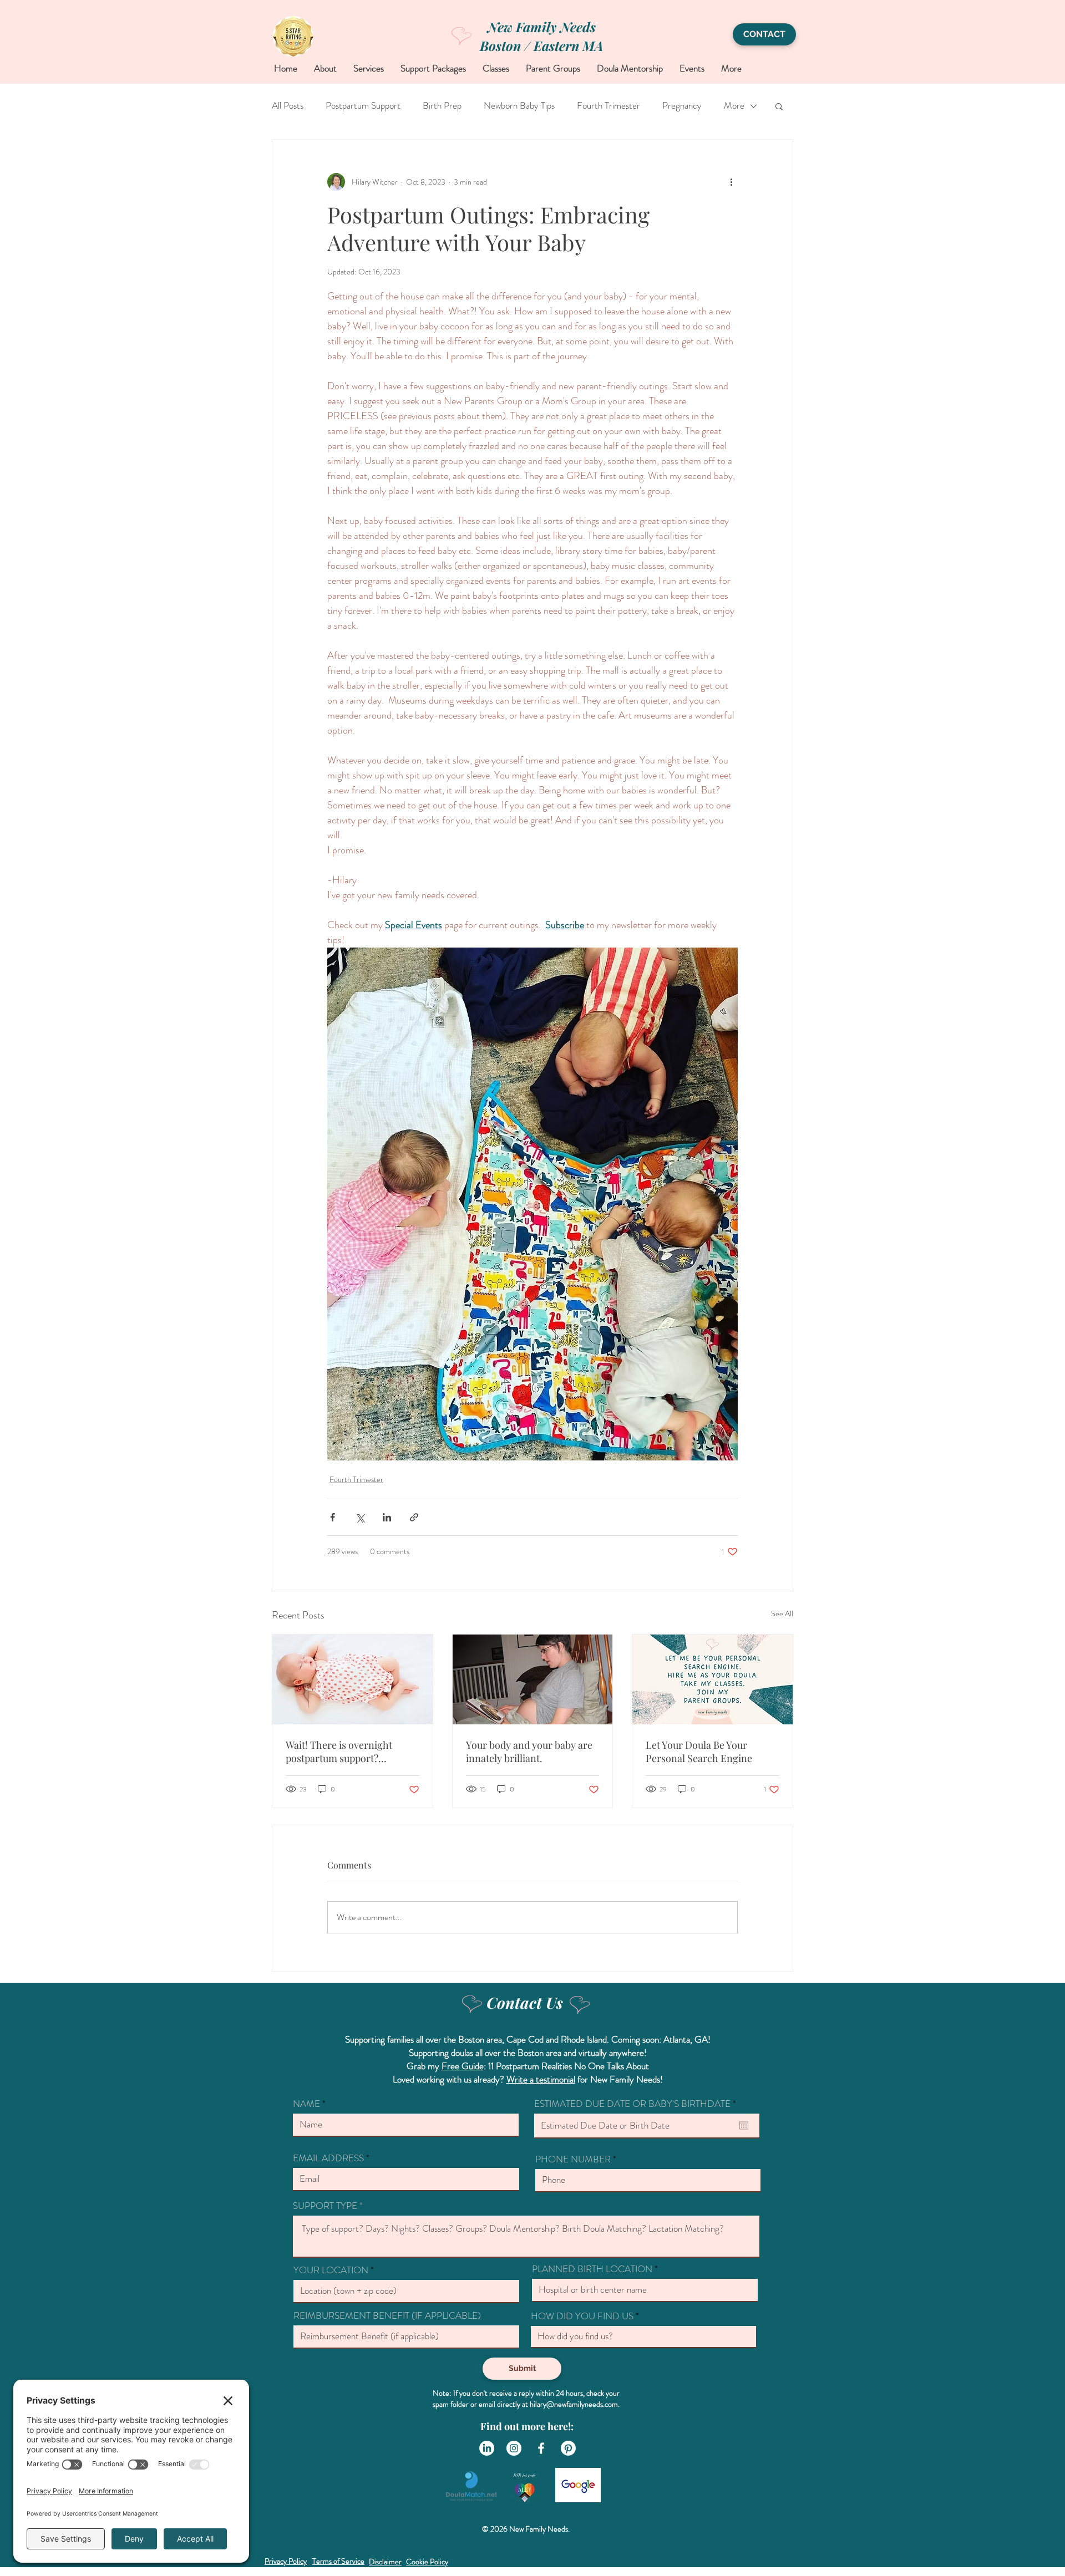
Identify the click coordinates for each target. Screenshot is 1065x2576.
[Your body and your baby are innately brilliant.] (533, 1679)
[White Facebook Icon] (541, 2448)
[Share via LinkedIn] (387, 1517)
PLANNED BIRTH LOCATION (592, 2269)
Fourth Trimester (608, 106)
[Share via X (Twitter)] (360, 1517)
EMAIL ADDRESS (329, 2158)
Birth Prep (442, 106)
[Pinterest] (568, 2448)
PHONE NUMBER (573, 2159)
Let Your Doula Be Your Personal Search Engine (699, 1752)
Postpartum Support (363, 106)
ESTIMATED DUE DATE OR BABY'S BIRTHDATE (637, 2104)
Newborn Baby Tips (519, 106)
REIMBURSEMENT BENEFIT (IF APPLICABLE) (387, 2316)
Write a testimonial (541, 2079)
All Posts (288, 106)
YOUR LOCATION (331, 2270)
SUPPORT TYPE (325, 2206)
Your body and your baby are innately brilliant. (529, 1752)
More (734, 106)
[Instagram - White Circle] (514, 2448)
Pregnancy (682, 106)
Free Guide (463, 2066)
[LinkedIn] (487, 2448)
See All (782, 1613)
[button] (779, 106)
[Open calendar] (744, 2125)
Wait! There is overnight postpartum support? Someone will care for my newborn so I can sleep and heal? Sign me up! (346, 1752)
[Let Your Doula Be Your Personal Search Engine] (712, 1679)
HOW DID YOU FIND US (582, 2316)
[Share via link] (414, 1517)
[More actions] (731, 182)
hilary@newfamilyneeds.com (574, 2404)
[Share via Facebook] (333, 1517)
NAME (306, 2104)
